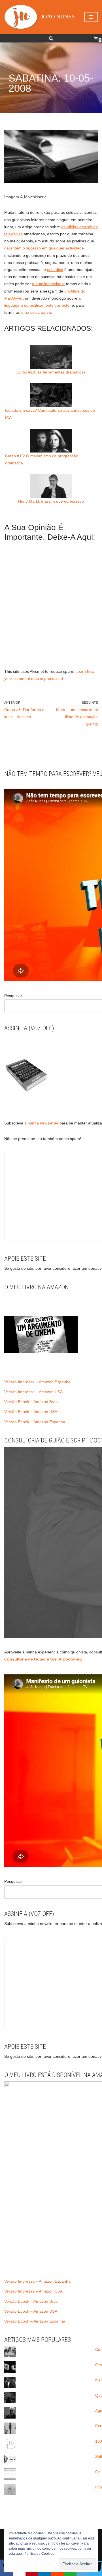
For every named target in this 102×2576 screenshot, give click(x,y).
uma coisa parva (36, 312)
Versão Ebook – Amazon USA (31, 1412)
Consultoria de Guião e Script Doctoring (43, 1659)
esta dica (55, 270)
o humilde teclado (48, 284)
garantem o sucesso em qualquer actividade (44, 248)
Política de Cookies (39, 2554)
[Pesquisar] (51, 38)
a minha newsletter (41, 1123)
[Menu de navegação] (91, 17)
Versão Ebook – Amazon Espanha (35, 1422)
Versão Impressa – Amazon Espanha (37, 1382)
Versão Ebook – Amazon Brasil (32, 1402)
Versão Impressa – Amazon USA (33, 1392)
